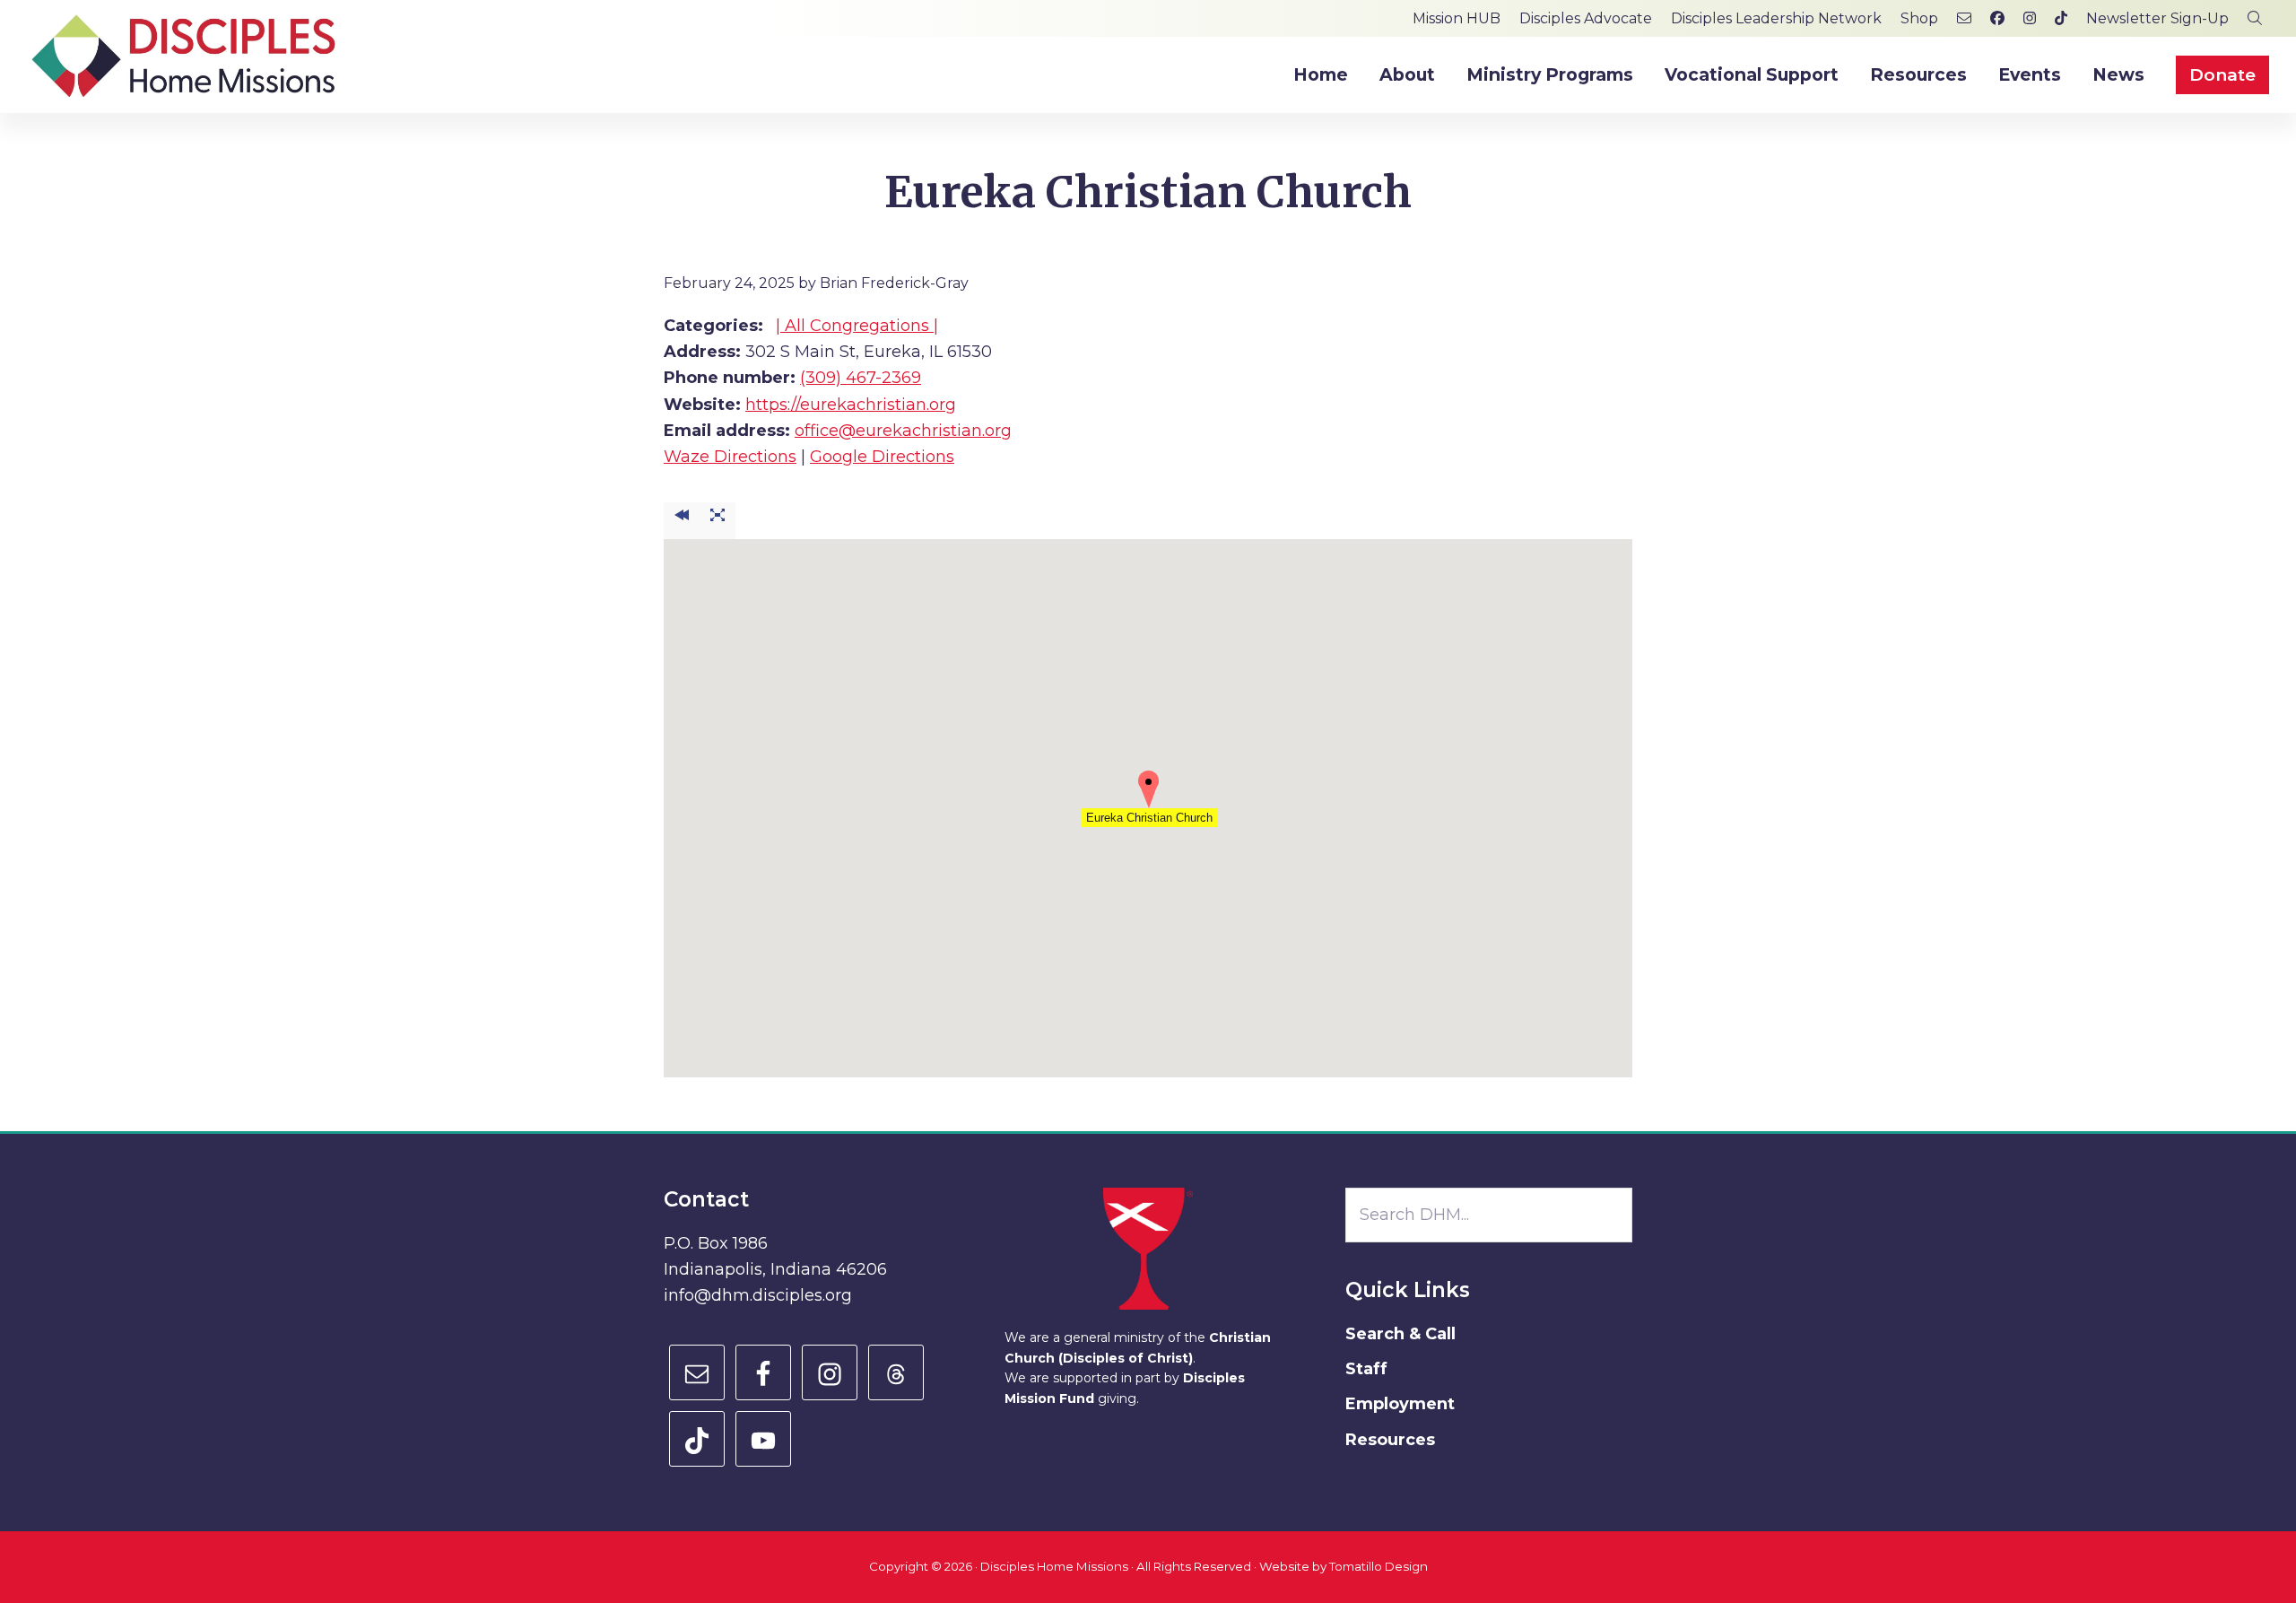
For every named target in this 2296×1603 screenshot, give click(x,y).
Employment (1400, 1404)
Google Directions (882, 457)
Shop (1919, 18)
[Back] (682, 521)
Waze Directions (730, 457)
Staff (1366, 1369)
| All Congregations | (857, 326)
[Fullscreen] (717, 521)
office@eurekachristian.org (903, 431)
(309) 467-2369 (861, 378)
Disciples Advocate (1586, 18)
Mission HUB (1457, 18)
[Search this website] (2255, 18)
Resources (1390, 1440)
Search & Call (1400, 1334)
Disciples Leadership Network (1776, 18)
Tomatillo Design (1378, 1566)
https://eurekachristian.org (851, 405)
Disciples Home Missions (1054, 1566)
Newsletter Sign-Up (2157, 18)
